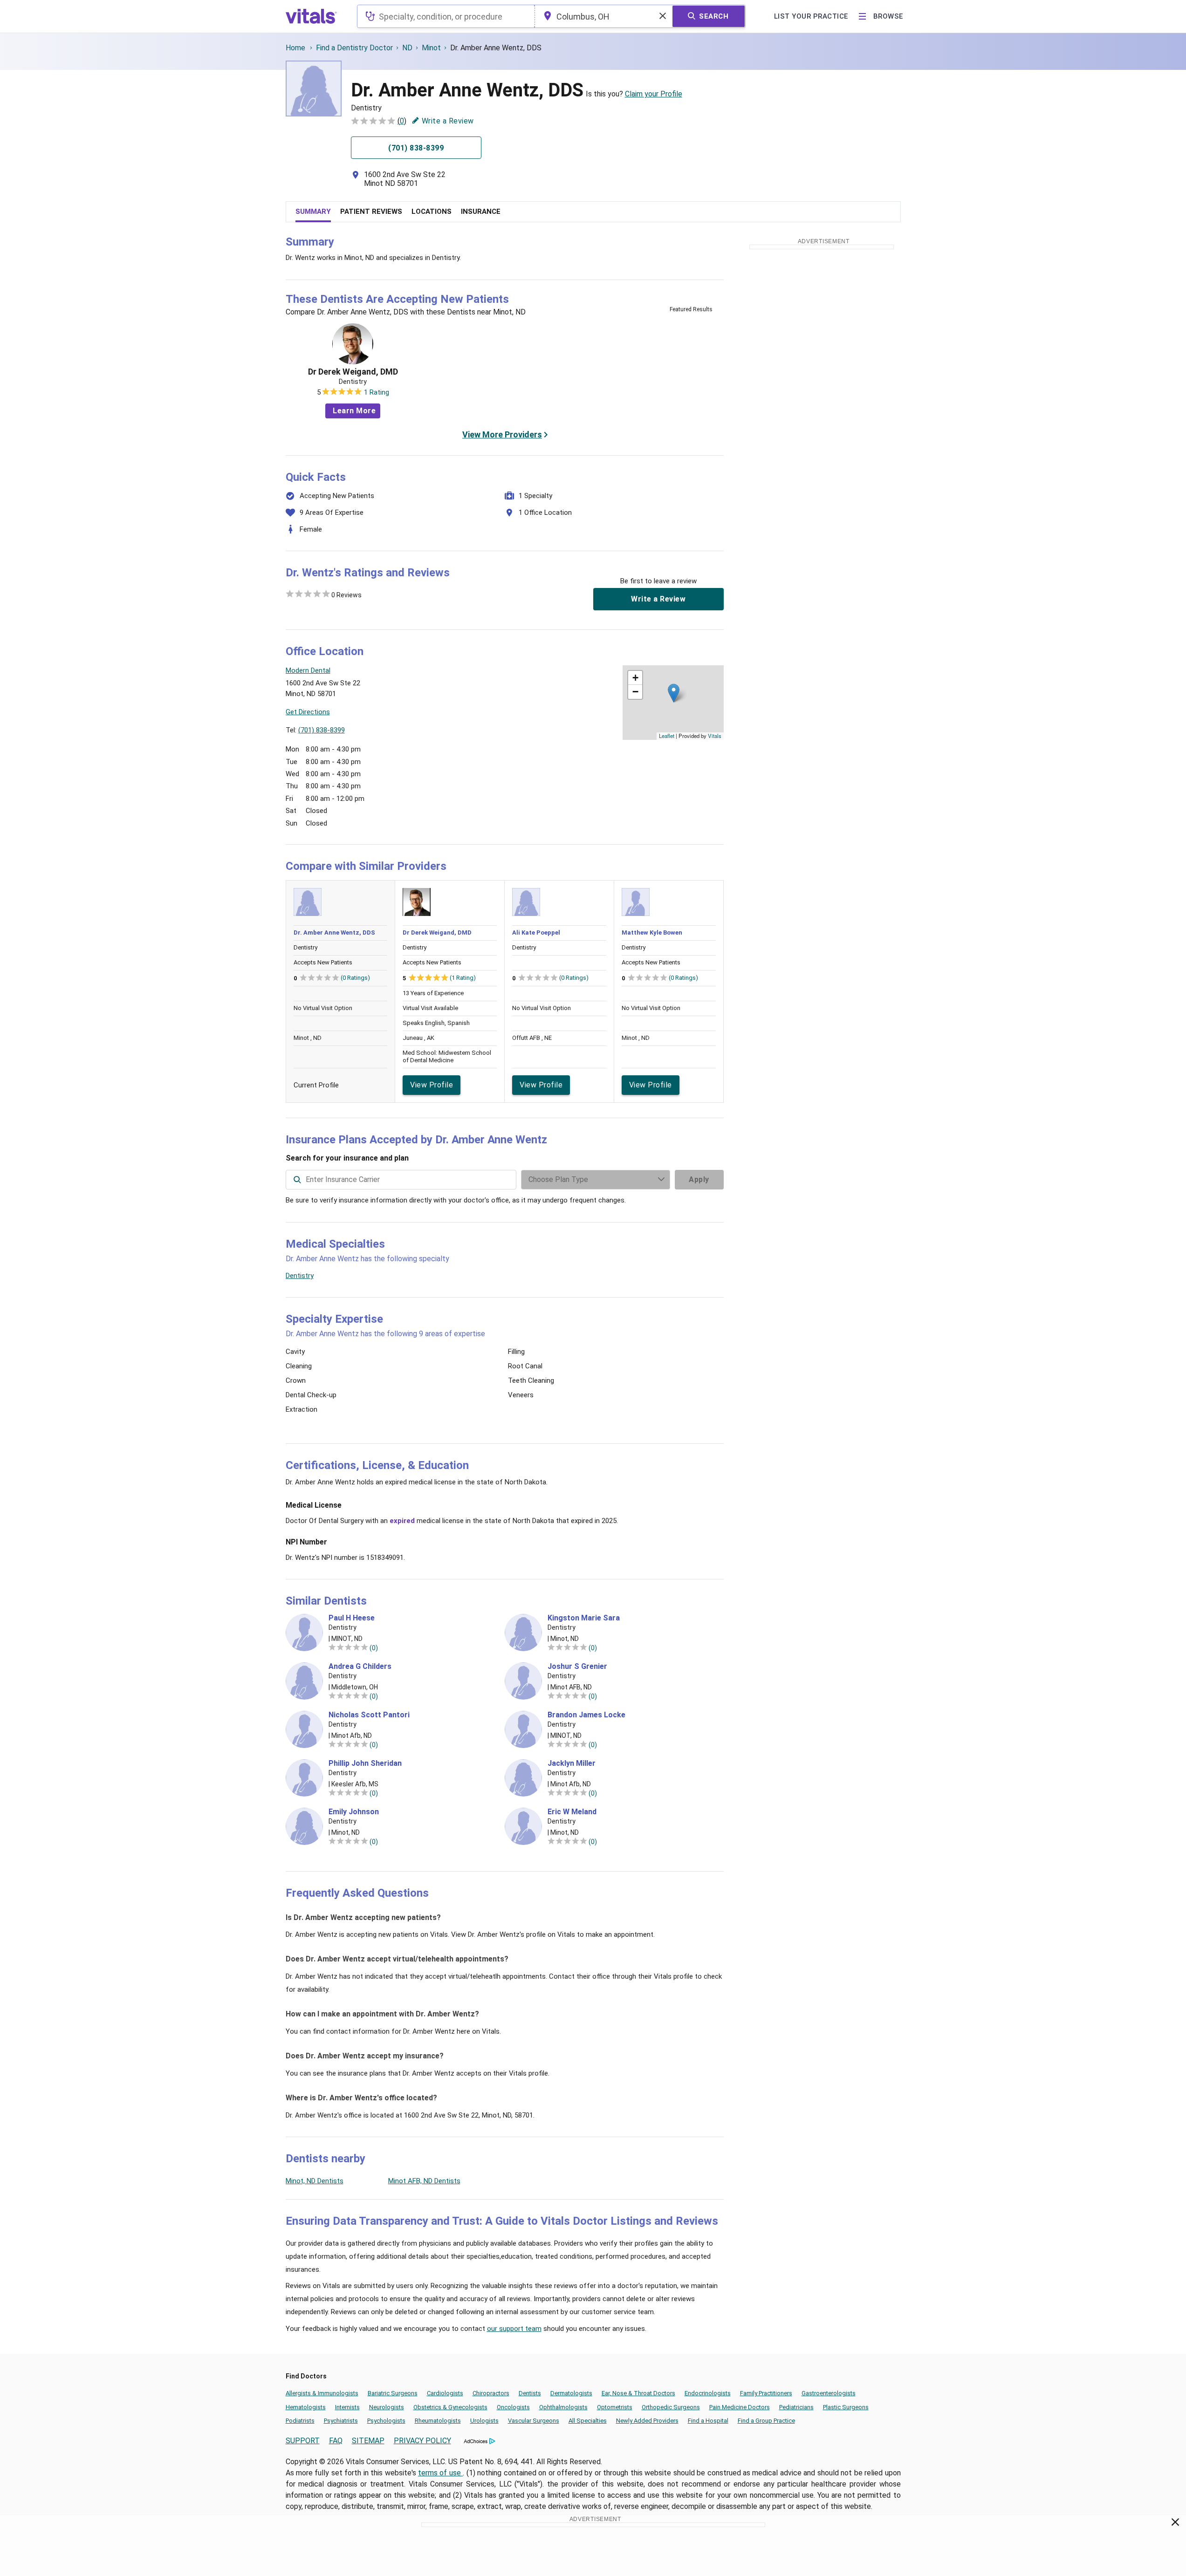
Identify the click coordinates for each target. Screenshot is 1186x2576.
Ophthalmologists (563, 2407)
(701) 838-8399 (322, 730)
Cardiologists (445, 2393)
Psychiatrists (341, 2421)
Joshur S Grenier (577, 1667)
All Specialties (588, 2421)
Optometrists (615, 2407)
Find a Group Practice (766, 2421)
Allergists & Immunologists (322, 2393)
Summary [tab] (313, 212)
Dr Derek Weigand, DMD (353, 372)
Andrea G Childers (360, 1667)
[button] (674, 693)
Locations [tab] (432, 212)
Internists (347, 2407)
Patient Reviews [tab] (371, 212)
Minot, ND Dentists (315, 2181)
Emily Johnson (354, 1812)
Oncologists (513, 2407)
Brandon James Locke (586, 1715)
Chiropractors (491, 2393)
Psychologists (386, 2421)
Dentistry (300, 1276)
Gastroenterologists (829, 2393)
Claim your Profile (654, 94)
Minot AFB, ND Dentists (424, 2181)
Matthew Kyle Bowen (652, 933)
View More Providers (502, 434)
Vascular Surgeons (534, 2421)
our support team (514, 2329)
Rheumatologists (438, 2421)
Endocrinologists (708, 2393)
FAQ (336, 2441)
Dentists (530, 2393)
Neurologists (387, 2407)
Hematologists (306, 2407)
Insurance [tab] (481, 212)
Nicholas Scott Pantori (369, 1715)
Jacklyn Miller (572, 1763)
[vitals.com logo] (311, 16)
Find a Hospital (708, 2421)
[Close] (1176, 2524)
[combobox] (446, 16)
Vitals (715, 736)
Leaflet (667, 736)
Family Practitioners (766, 2393)
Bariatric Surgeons (393, 2393)
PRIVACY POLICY (422, 2441)
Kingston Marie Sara (584, 1618)
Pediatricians (796, 2407)
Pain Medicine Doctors (740, 2407)
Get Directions (308, 712)
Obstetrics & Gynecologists (450, 2407)
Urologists (484, 2421)
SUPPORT (303, 2441)
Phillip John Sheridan (365, 1763)
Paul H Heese (352, 1618)
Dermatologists (571, 2393)
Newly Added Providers (647, 2421)
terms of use (440, 2473)
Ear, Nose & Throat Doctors (638, 2393)
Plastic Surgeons (846, 2407)
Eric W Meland (572, 1812)
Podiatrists (300, 2421)
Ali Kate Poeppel (536, 933)
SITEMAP (368, 2441)
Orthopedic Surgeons (671, 2407)
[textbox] (446, 16)
